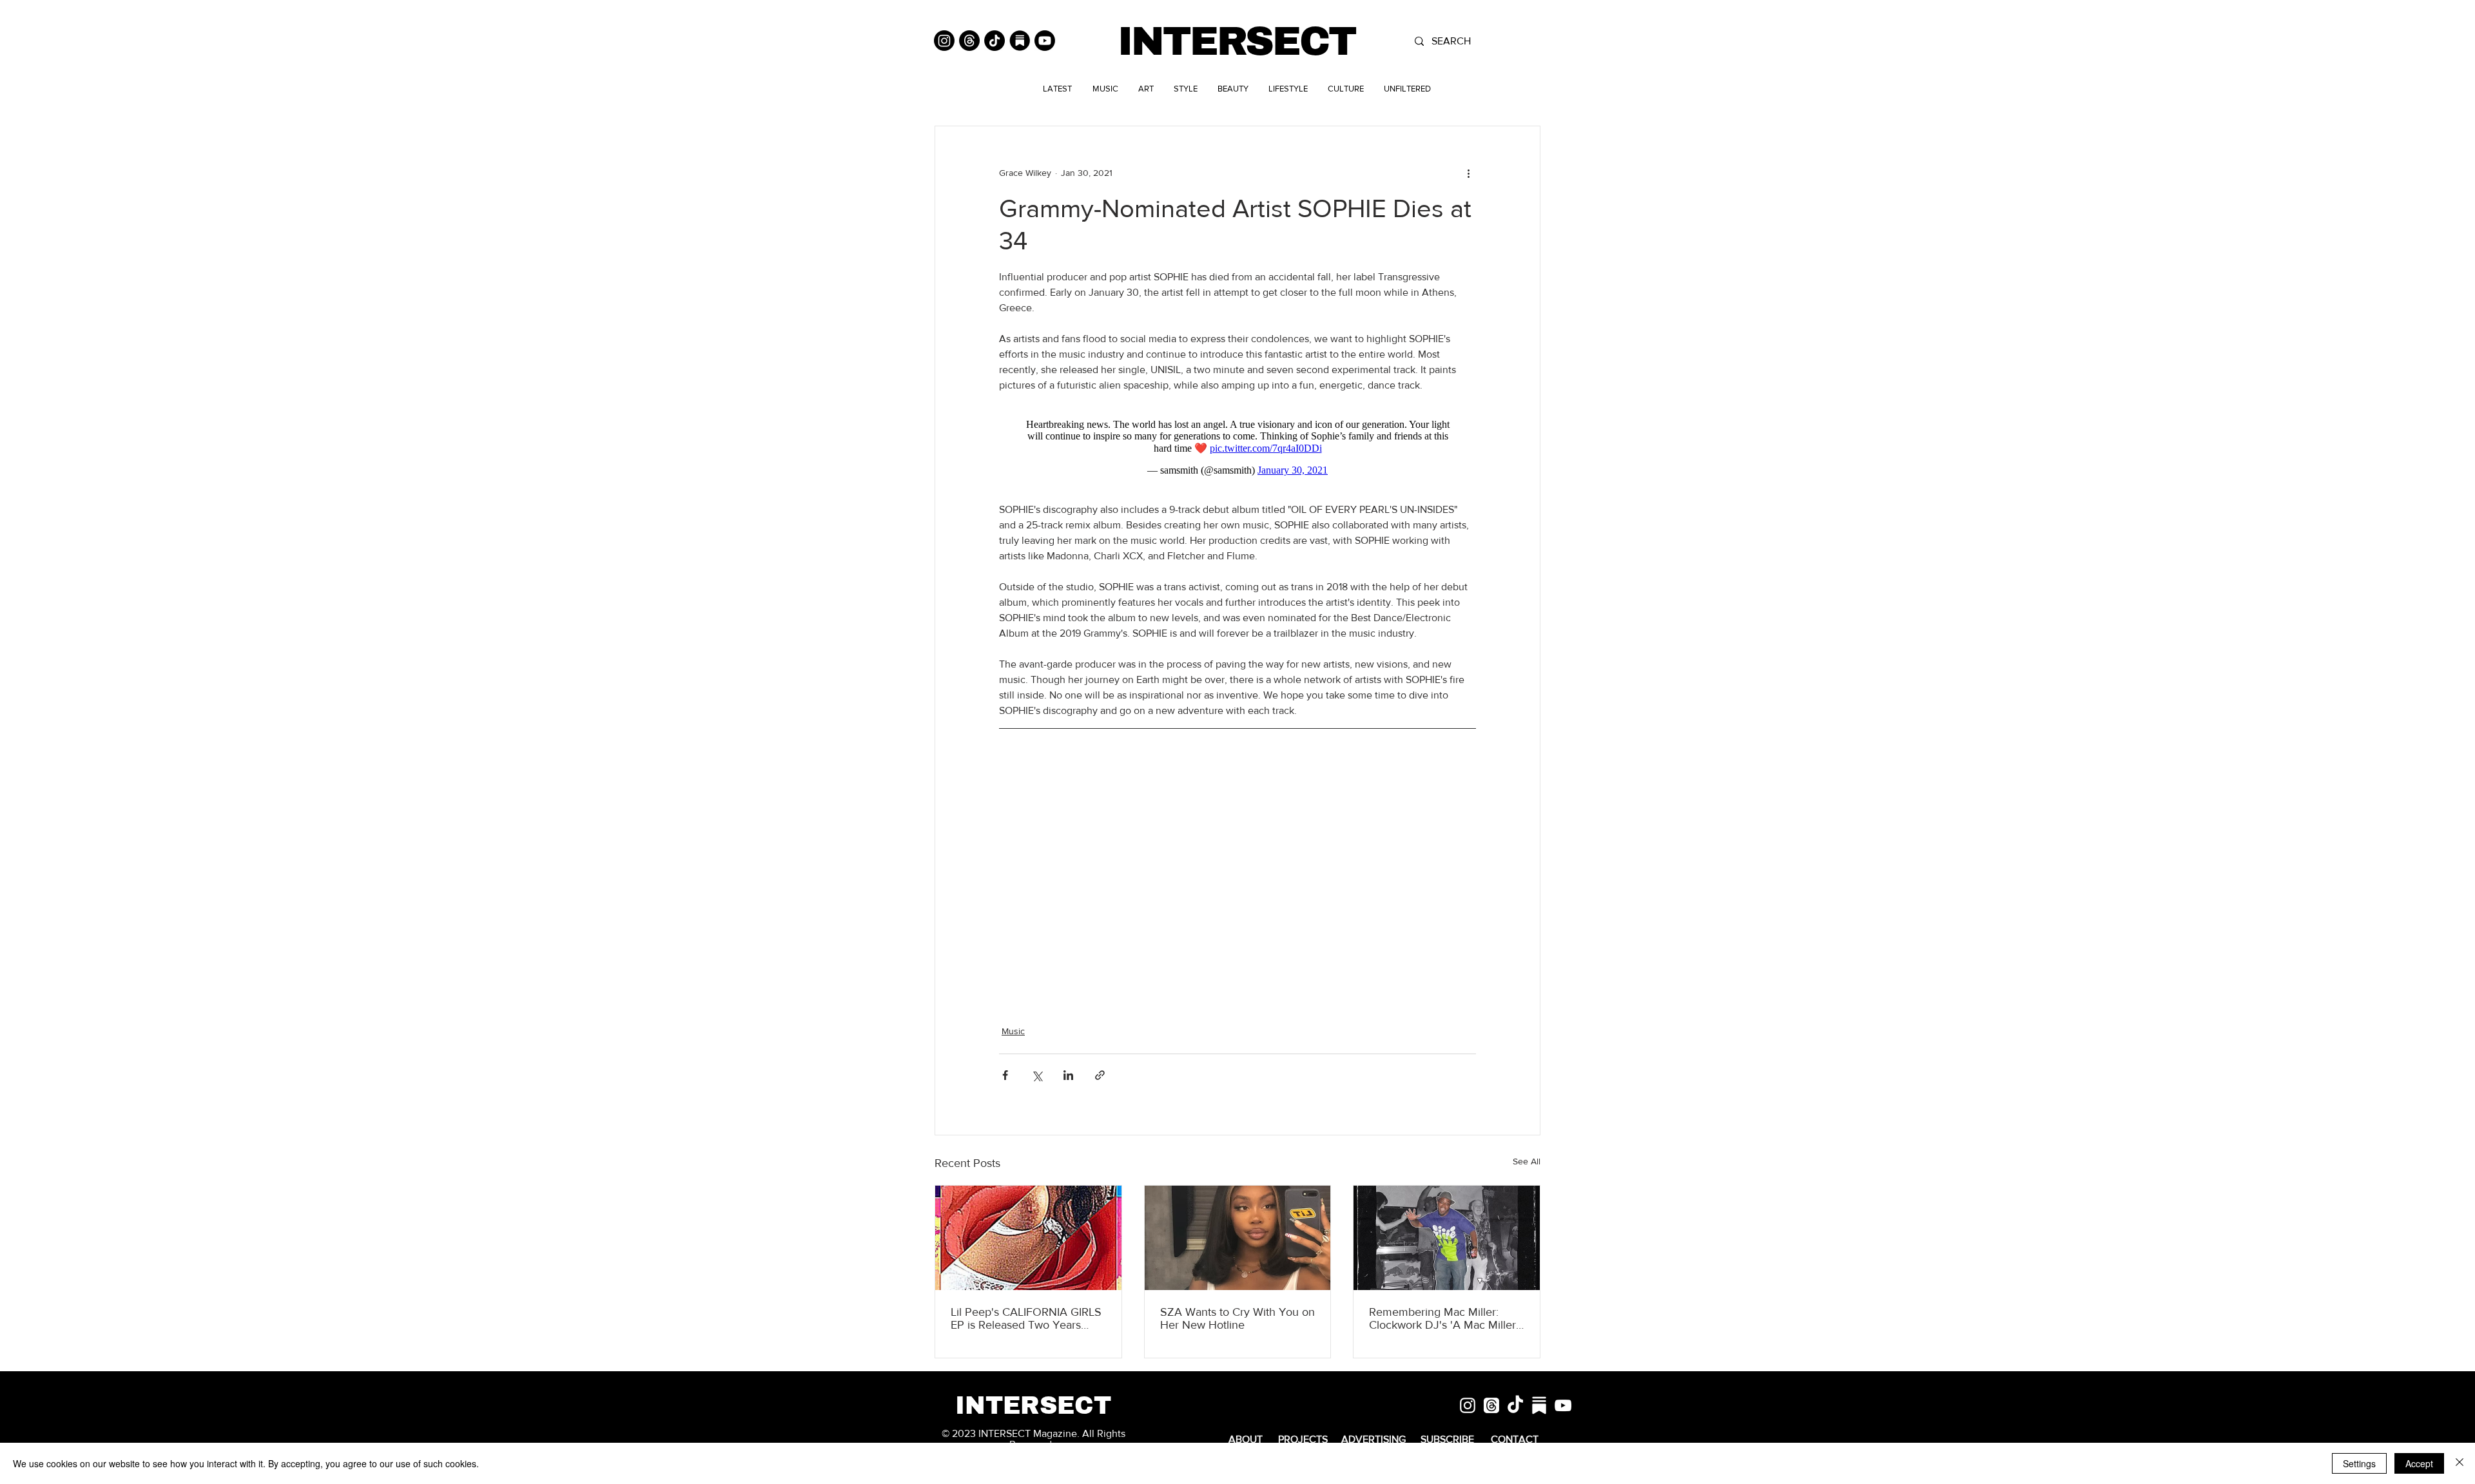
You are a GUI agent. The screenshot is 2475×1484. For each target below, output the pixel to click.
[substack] (1539, 1405)
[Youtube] (1045, 41)
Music (1013, 1031)
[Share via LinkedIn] (1068, 1075)
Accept (2419, 1463)
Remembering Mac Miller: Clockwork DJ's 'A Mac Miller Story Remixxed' (1442, 1318)
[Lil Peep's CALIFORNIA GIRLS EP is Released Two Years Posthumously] (1028, 1238)
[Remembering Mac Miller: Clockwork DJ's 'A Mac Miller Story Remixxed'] (1447, 1238)
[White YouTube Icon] (1563, 1405)
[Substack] (1020, 41)
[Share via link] (1100, 1075)
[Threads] (969, 41)
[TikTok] (995, 41)
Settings (2359, 1463)
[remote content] (1237, 448)
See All (1527, 1161)
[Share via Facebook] (1005, 1075)
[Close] (2460, 1463)
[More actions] (1468, 173)
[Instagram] (944, 41)
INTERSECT (1237, 42)
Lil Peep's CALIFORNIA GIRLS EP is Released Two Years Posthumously (1026, 1318)
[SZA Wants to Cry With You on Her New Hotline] (1238, 1238)
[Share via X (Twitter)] (1037, 1075)
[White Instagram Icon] (1468, 1405)
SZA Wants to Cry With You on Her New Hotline (1237, 1318)
